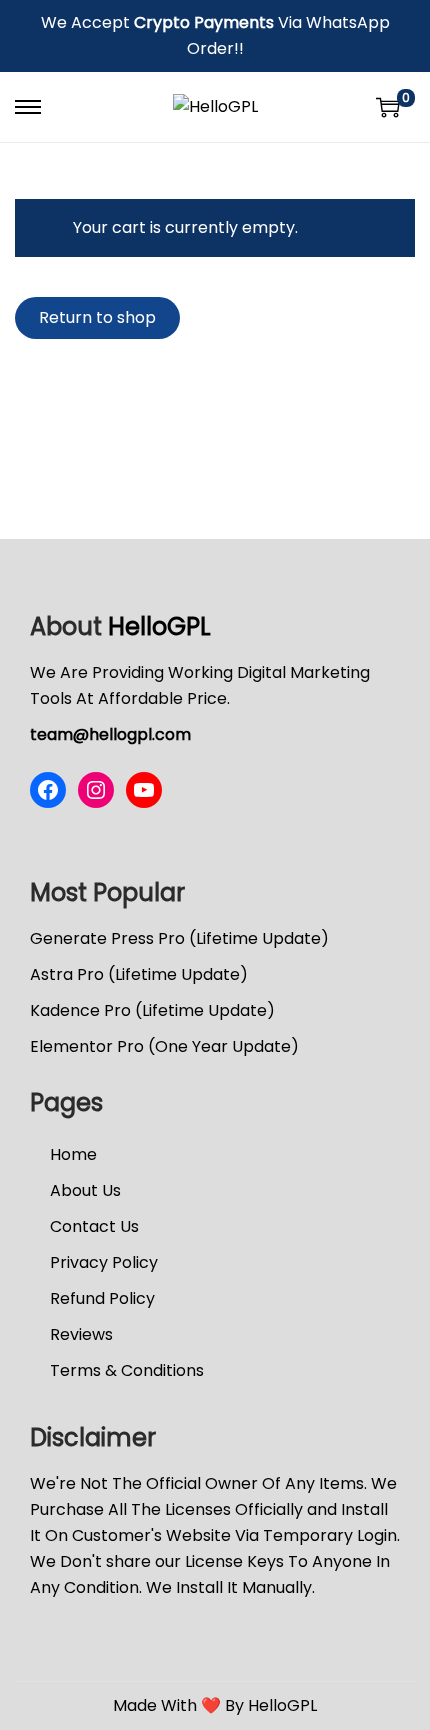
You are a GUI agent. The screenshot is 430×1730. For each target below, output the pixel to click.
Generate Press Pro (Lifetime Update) (179, 938)
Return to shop (97, 317)
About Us (85, 1190)
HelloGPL (159, 626)
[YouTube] (144, 790)
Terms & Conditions (127, 1370)
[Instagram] (96, 790)
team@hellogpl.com (110, 734)
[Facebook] (48, 790)
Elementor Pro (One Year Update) (164, 1046)
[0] (388, 107)
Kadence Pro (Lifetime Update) (152, 1010)
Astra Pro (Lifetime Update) (139, 974)
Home (73, 1154)
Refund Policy (102, 1298)
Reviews (81, 1334)
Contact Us (94, 1226)
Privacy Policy (104, 1262)
